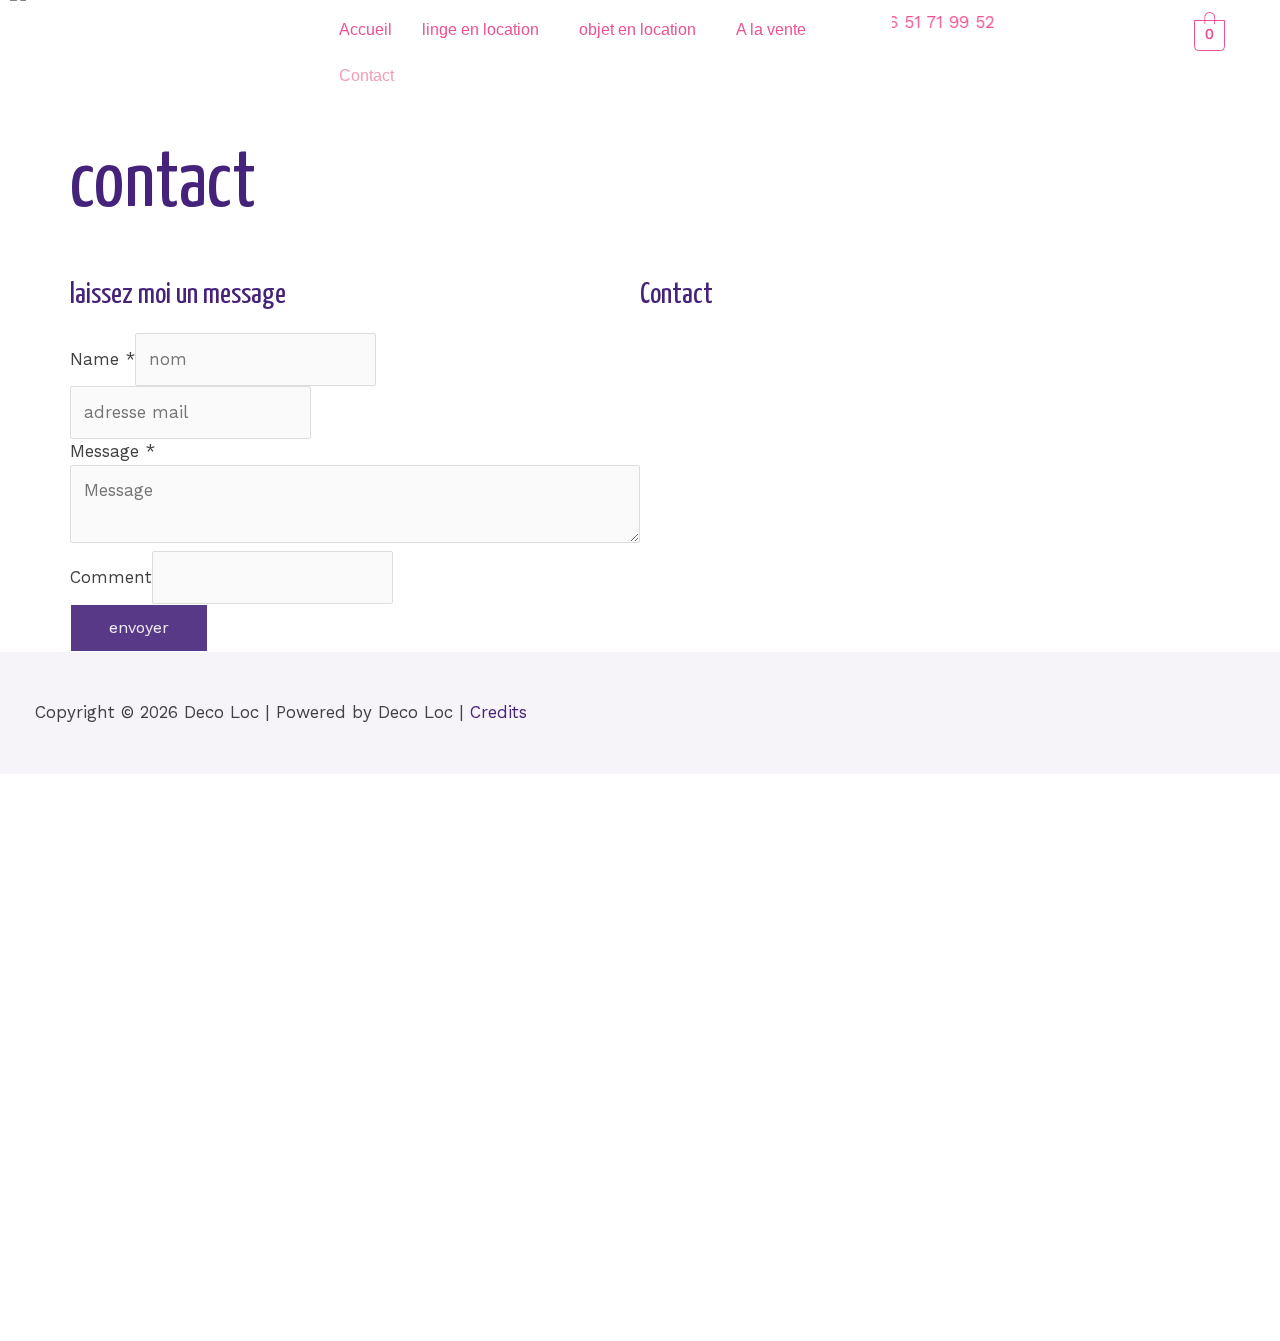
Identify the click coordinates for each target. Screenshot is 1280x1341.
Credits (498, 712)
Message (112, 451)
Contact (366, 75)
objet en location (637, 29)
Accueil (365, 29)
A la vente (771, 29)
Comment (111, 576)
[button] (485, 30)
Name (102, 359)
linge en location (480, 29)
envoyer (139, 627)
